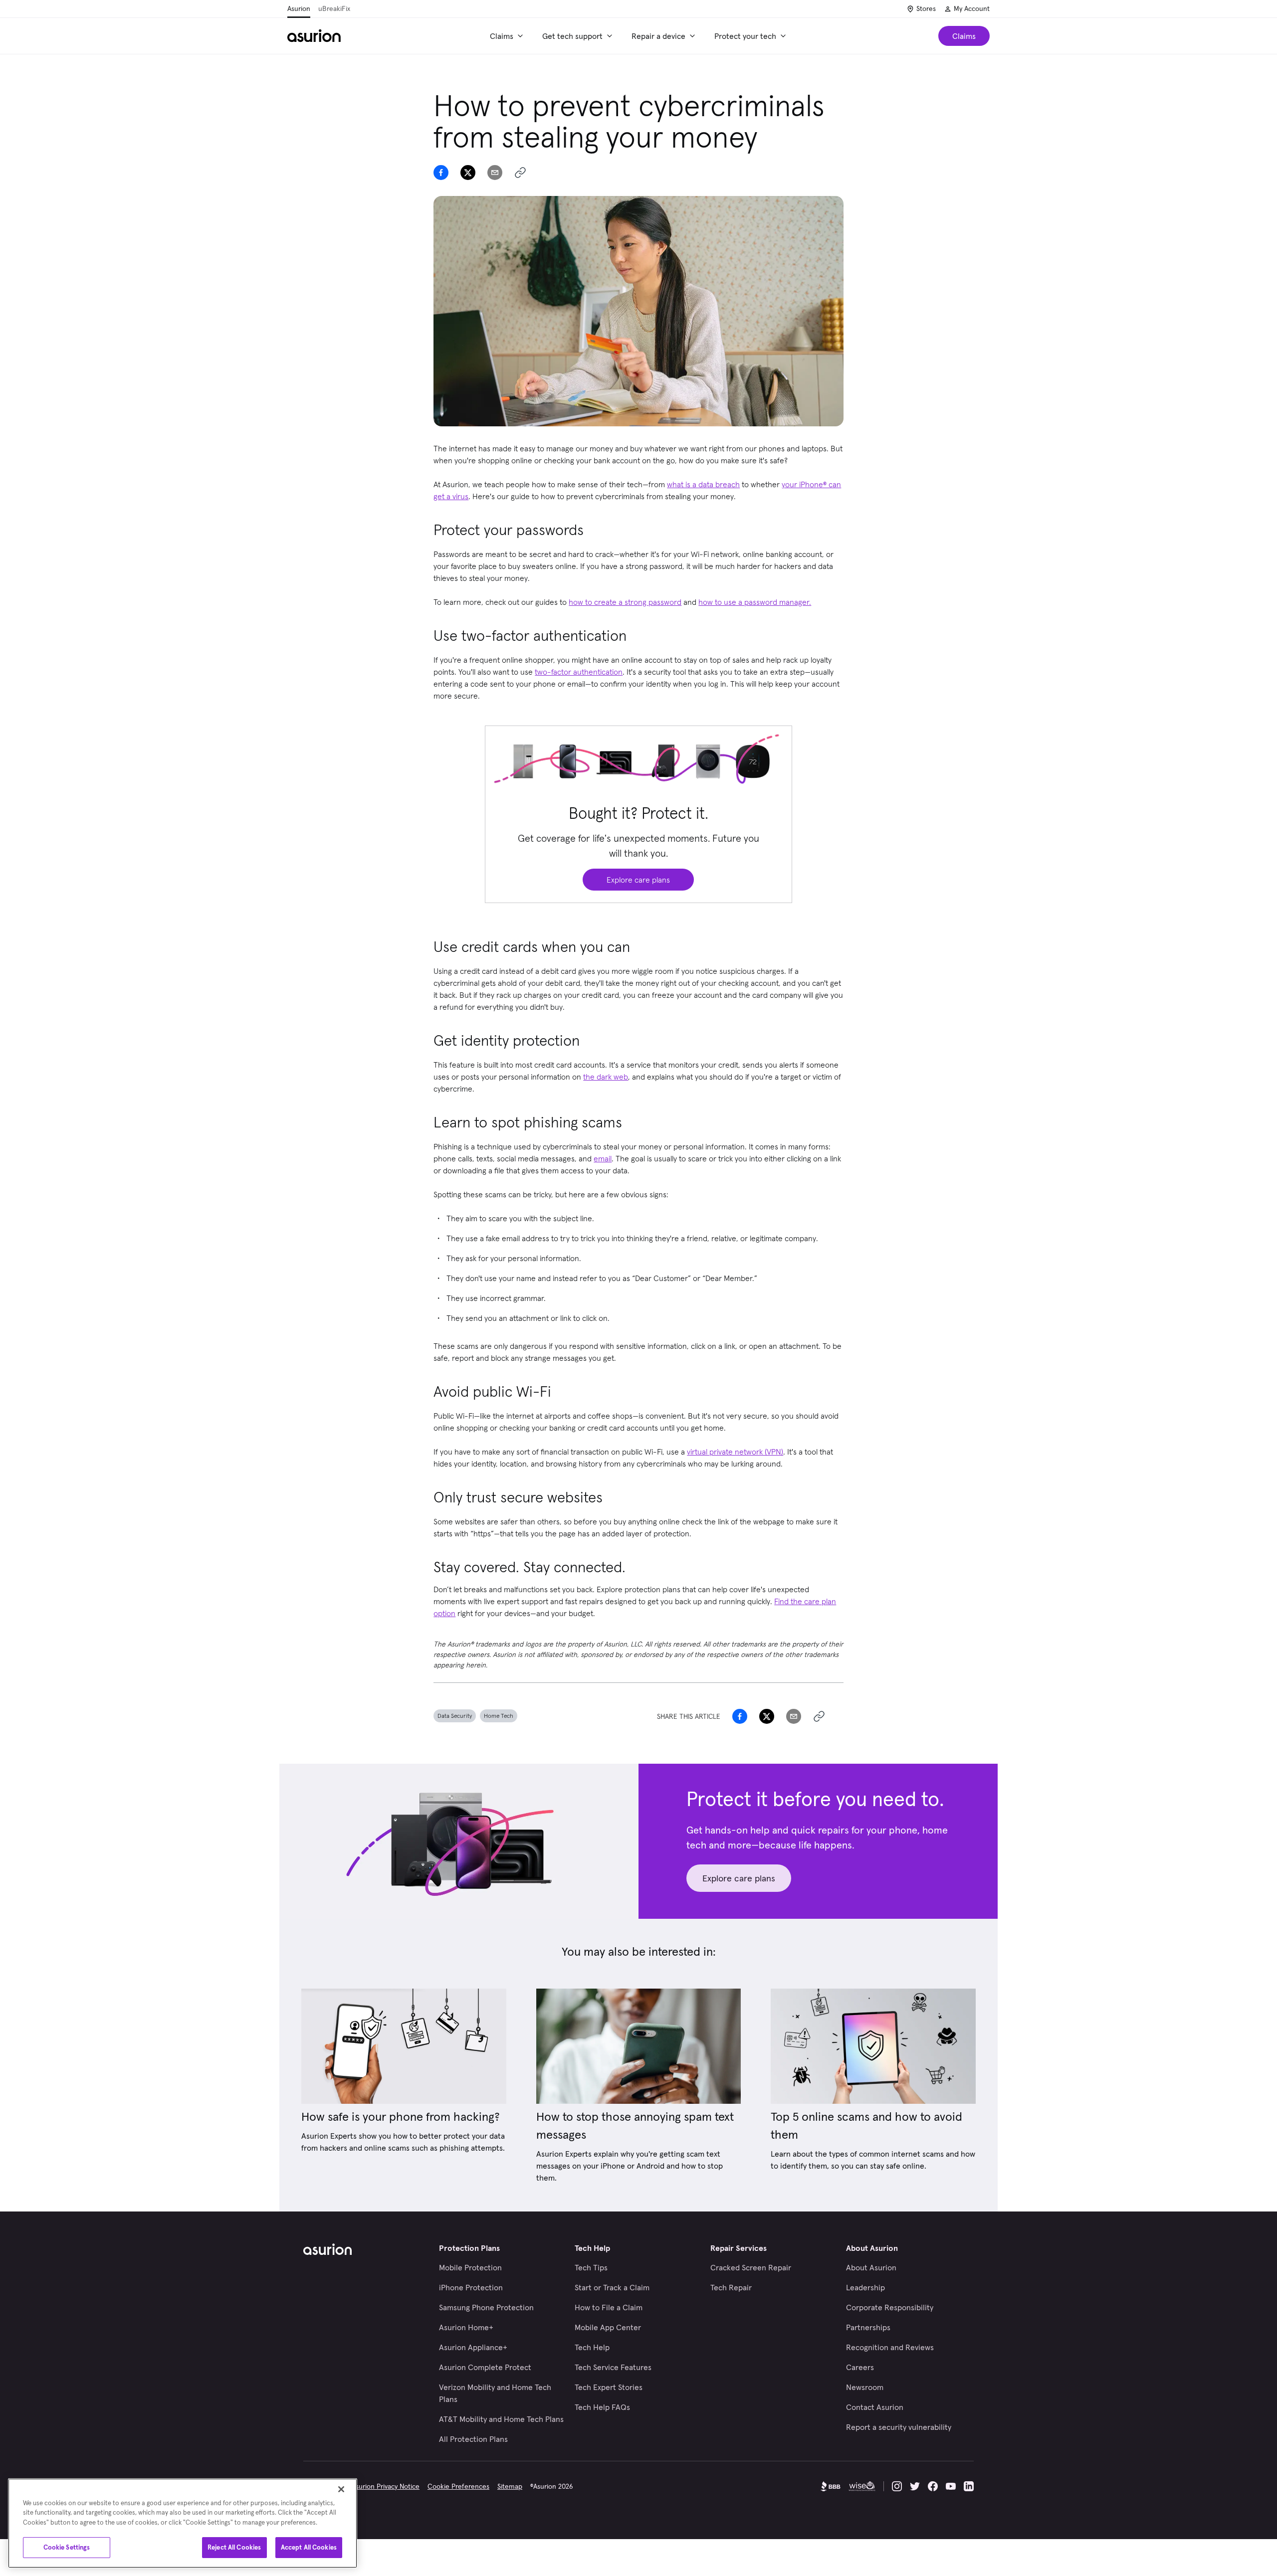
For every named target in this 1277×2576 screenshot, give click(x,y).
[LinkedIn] (969, 2486)
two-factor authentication (579, 672)
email (603, 1158)
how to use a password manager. (755, 602)
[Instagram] (897, 2486)
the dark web (606, 1077)
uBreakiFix (334, 8)
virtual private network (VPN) (735, 1452)
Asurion (299, 8)
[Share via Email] (495, 173)
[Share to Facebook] (441, 173)
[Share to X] (468, 173)
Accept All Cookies (309, 2547)
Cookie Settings (67, 2547)
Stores (926, 8)
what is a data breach (703, 484)
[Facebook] (933, 2486)
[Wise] (862, 2486)
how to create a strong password (625, 602)
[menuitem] (508, 36)
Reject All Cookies (234, 2547)
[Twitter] (915, 2486)
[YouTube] (951, 2486)
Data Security (455, 1716)
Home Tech (499, 1716)
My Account (972, 8)
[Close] (341, 2489)
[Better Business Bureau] (831, 2486)
